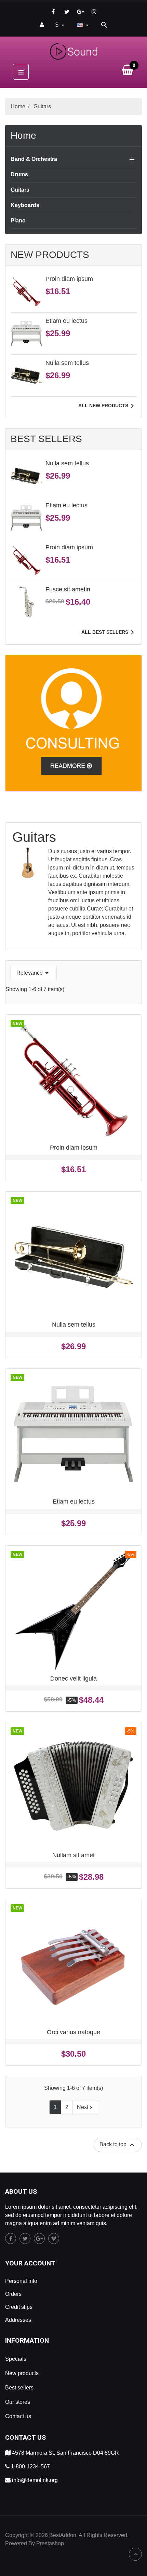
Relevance (34, 973)
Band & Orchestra (34, 159)
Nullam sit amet (73, 1855)
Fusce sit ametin (68, 589)
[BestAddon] (73, 723)
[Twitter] (67, 12)
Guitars (20, 190)
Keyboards (25, 205)
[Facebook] (53, 12)
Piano (18, 221)
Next (85, 2107)
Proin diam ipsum (69, 279)
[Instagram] (94, 12)
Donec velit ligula (73, 1678)
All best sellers (109, 632)
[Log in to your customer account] (42, 25)
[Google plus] (80, 12)
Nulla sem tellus (67, 363)
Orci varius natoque (73, 2032)
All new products (107, 406)
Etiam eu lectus (66, 321)
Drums (19, 174)
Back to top (118, 2145)
